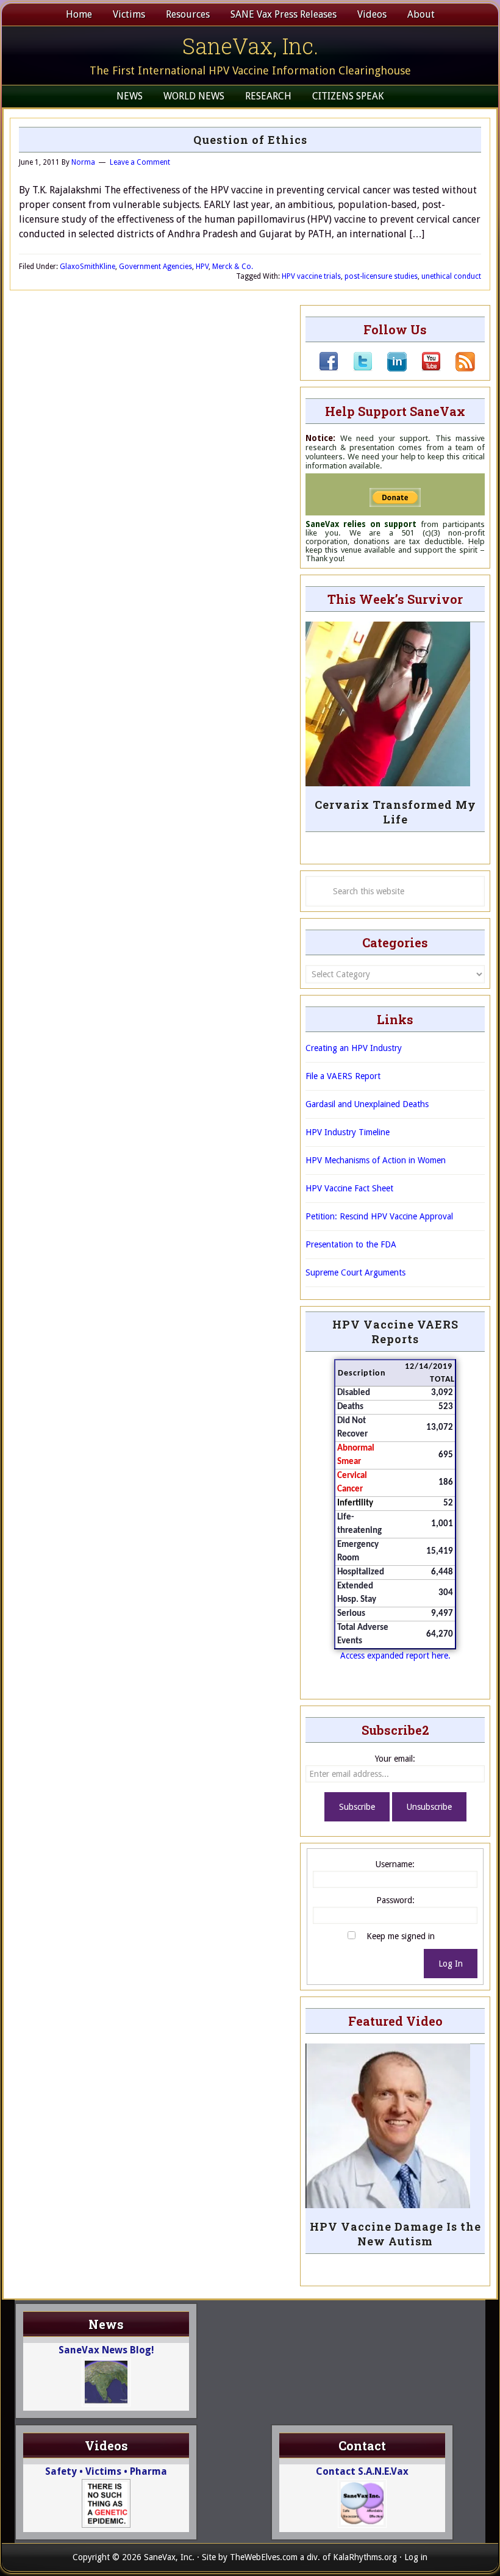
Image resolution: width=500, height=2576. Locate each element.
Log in (416, 2557)
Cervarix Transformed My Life (395, 812)
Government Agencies (155, 267)
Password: (395, 1900)
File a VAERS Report (343, 1076)
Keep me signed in (401, 1936)
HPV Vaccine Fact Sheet (349, 1188)
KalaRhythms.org (365, 2557)
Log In (451, 1964)
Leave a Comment (140, 162)
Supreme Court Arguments (355, 1272)
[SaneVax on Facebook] (329, 368)
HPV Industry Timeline (348, 1132)
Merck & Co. (233, 267)
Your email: (395, 1759)
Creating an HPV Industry (354, 1048)
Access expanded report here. (395, 1656)
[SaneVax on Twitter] (355, 368)
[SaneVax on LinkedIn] (390, 368)
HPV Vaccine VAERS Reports (395, 1332)
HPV (202, 267)
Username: (395, 1864)
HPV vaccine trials (311, 276)
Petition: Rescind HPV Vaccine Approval (379, 1216)
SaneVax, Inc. (250, 46)
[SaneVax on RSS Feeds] (458, 368)
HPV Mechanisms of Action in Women (376, 1160)
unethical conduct (451, 276)
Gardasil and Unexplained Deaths (367, 1104)
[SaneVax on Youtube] (424, 368)
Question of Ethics (250, 140)
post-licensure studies (381, 276)
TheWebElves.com (264, 2557)
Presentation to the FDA (351, 1244)
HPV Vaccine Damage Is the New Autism (395, 2234)
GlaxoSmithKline (87, 267)
